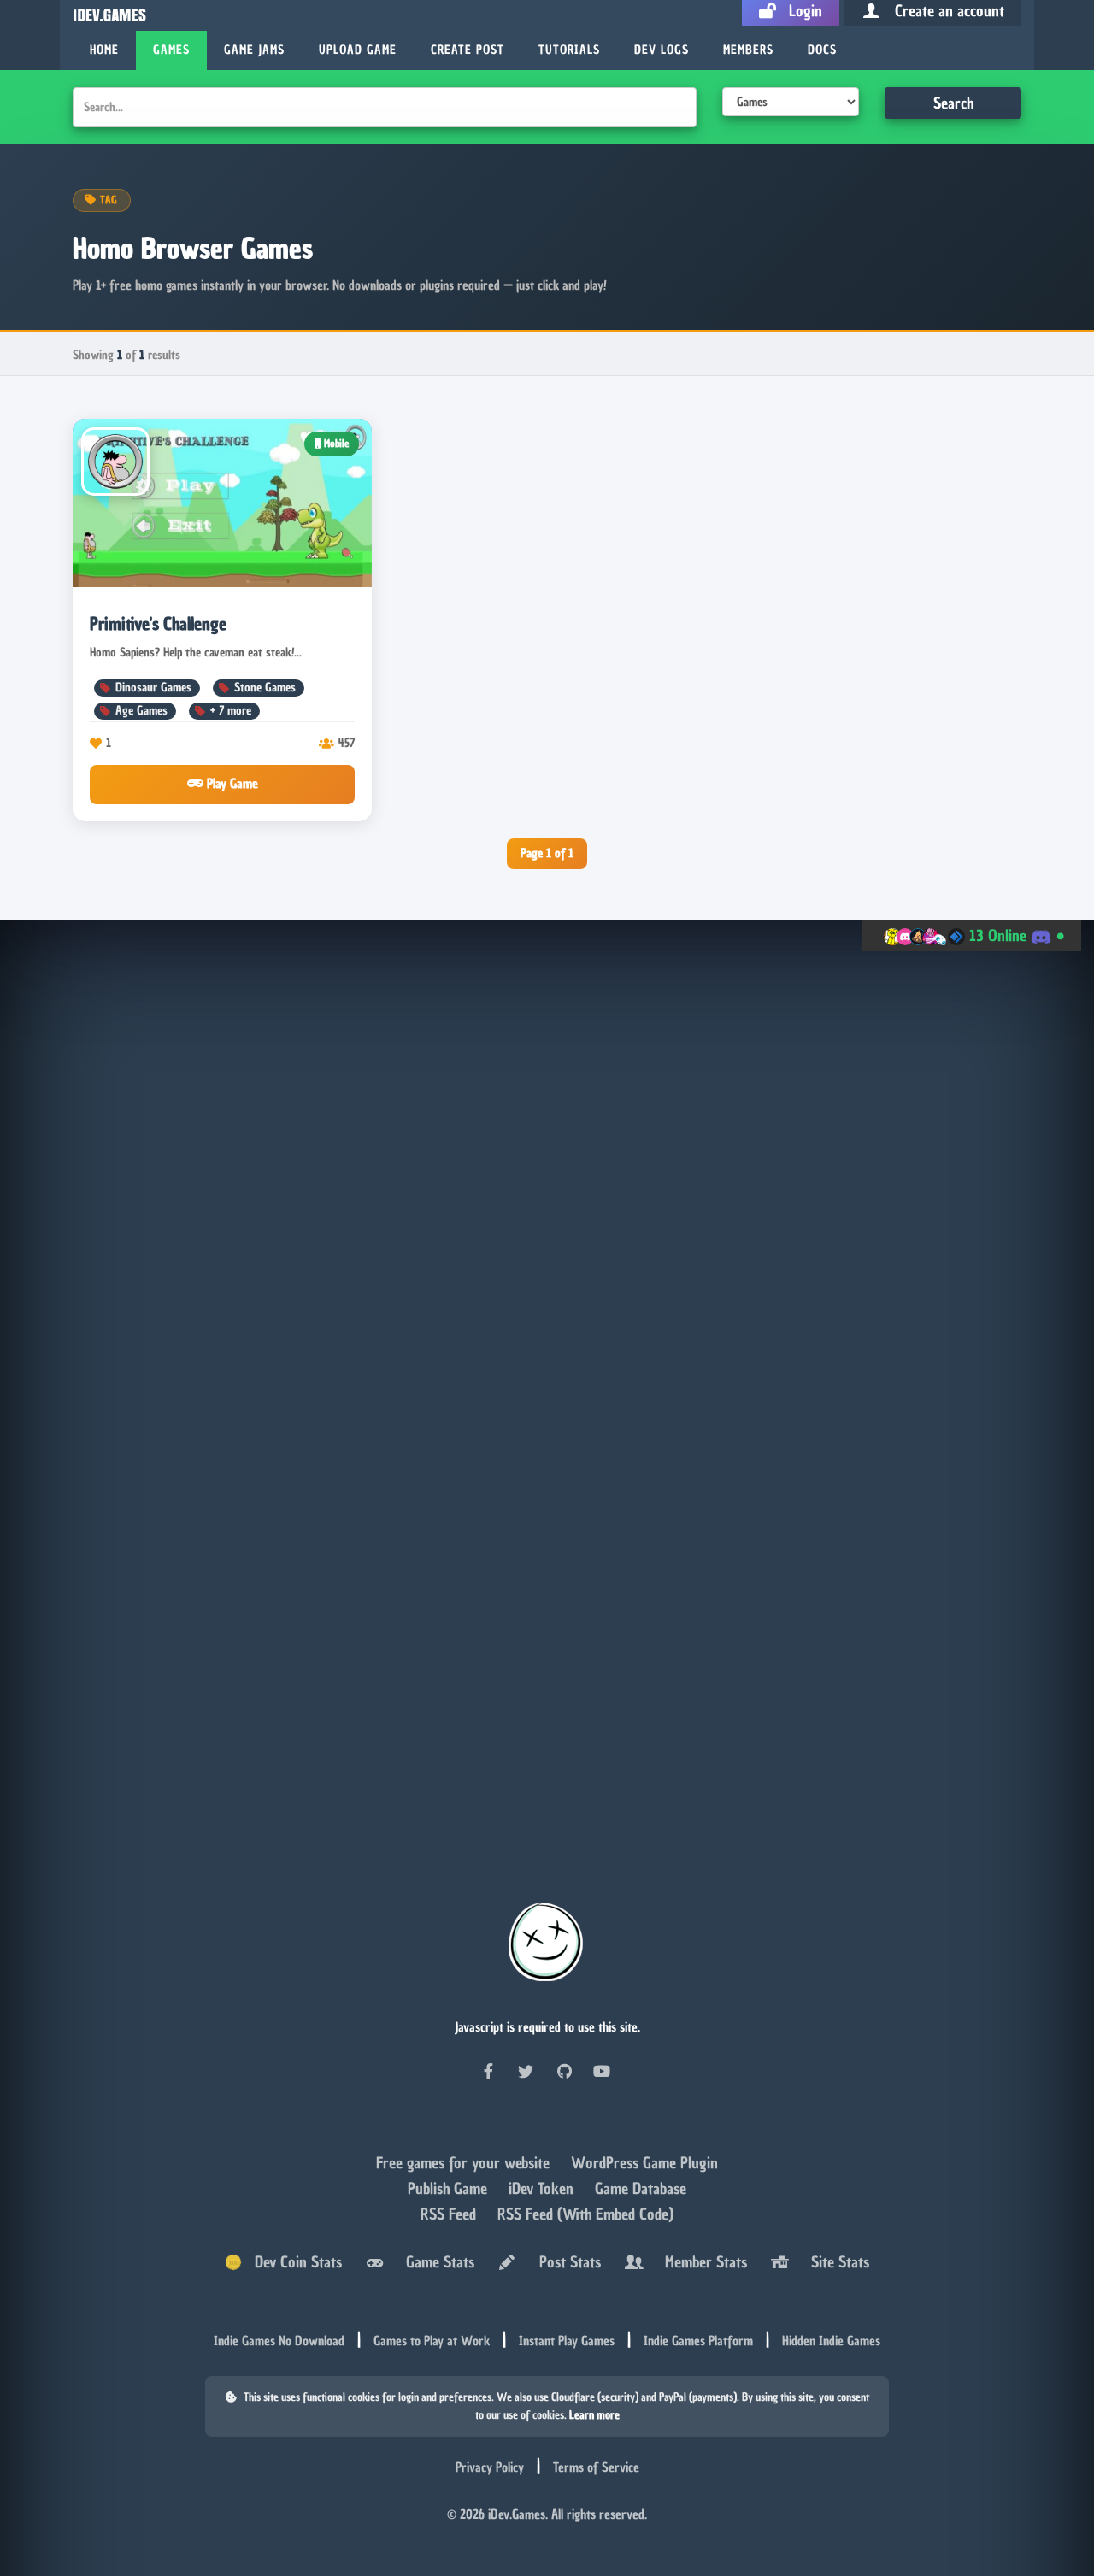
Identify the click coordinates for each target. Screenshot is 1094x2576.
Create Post (468, 50)
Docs (822, 50)
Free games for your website (465, 2164)
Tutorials (569, 50)
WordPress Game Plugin (644, 2164)
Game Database (641, 2190)
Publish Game (450, 2190)
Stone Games (265, 688)
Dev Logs (662, 50)
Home (104, 50)
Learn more (594, 2416)
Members (748, 50)
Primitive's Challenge (158, 624)
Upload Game (358, 50)
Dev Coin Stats (292, 2264)
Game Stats (436, 2264)
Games (171, 50)
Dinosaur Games (153, 688)
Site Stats (836, 2264)
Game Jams (254, 50)
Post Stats (566, 2264)
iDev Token (543, 2190)
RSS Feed (450, 2216)
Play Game (231, 784)
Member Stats (702, 2264)
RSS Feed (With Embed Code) (585, 2216)
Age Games (141, 711)
